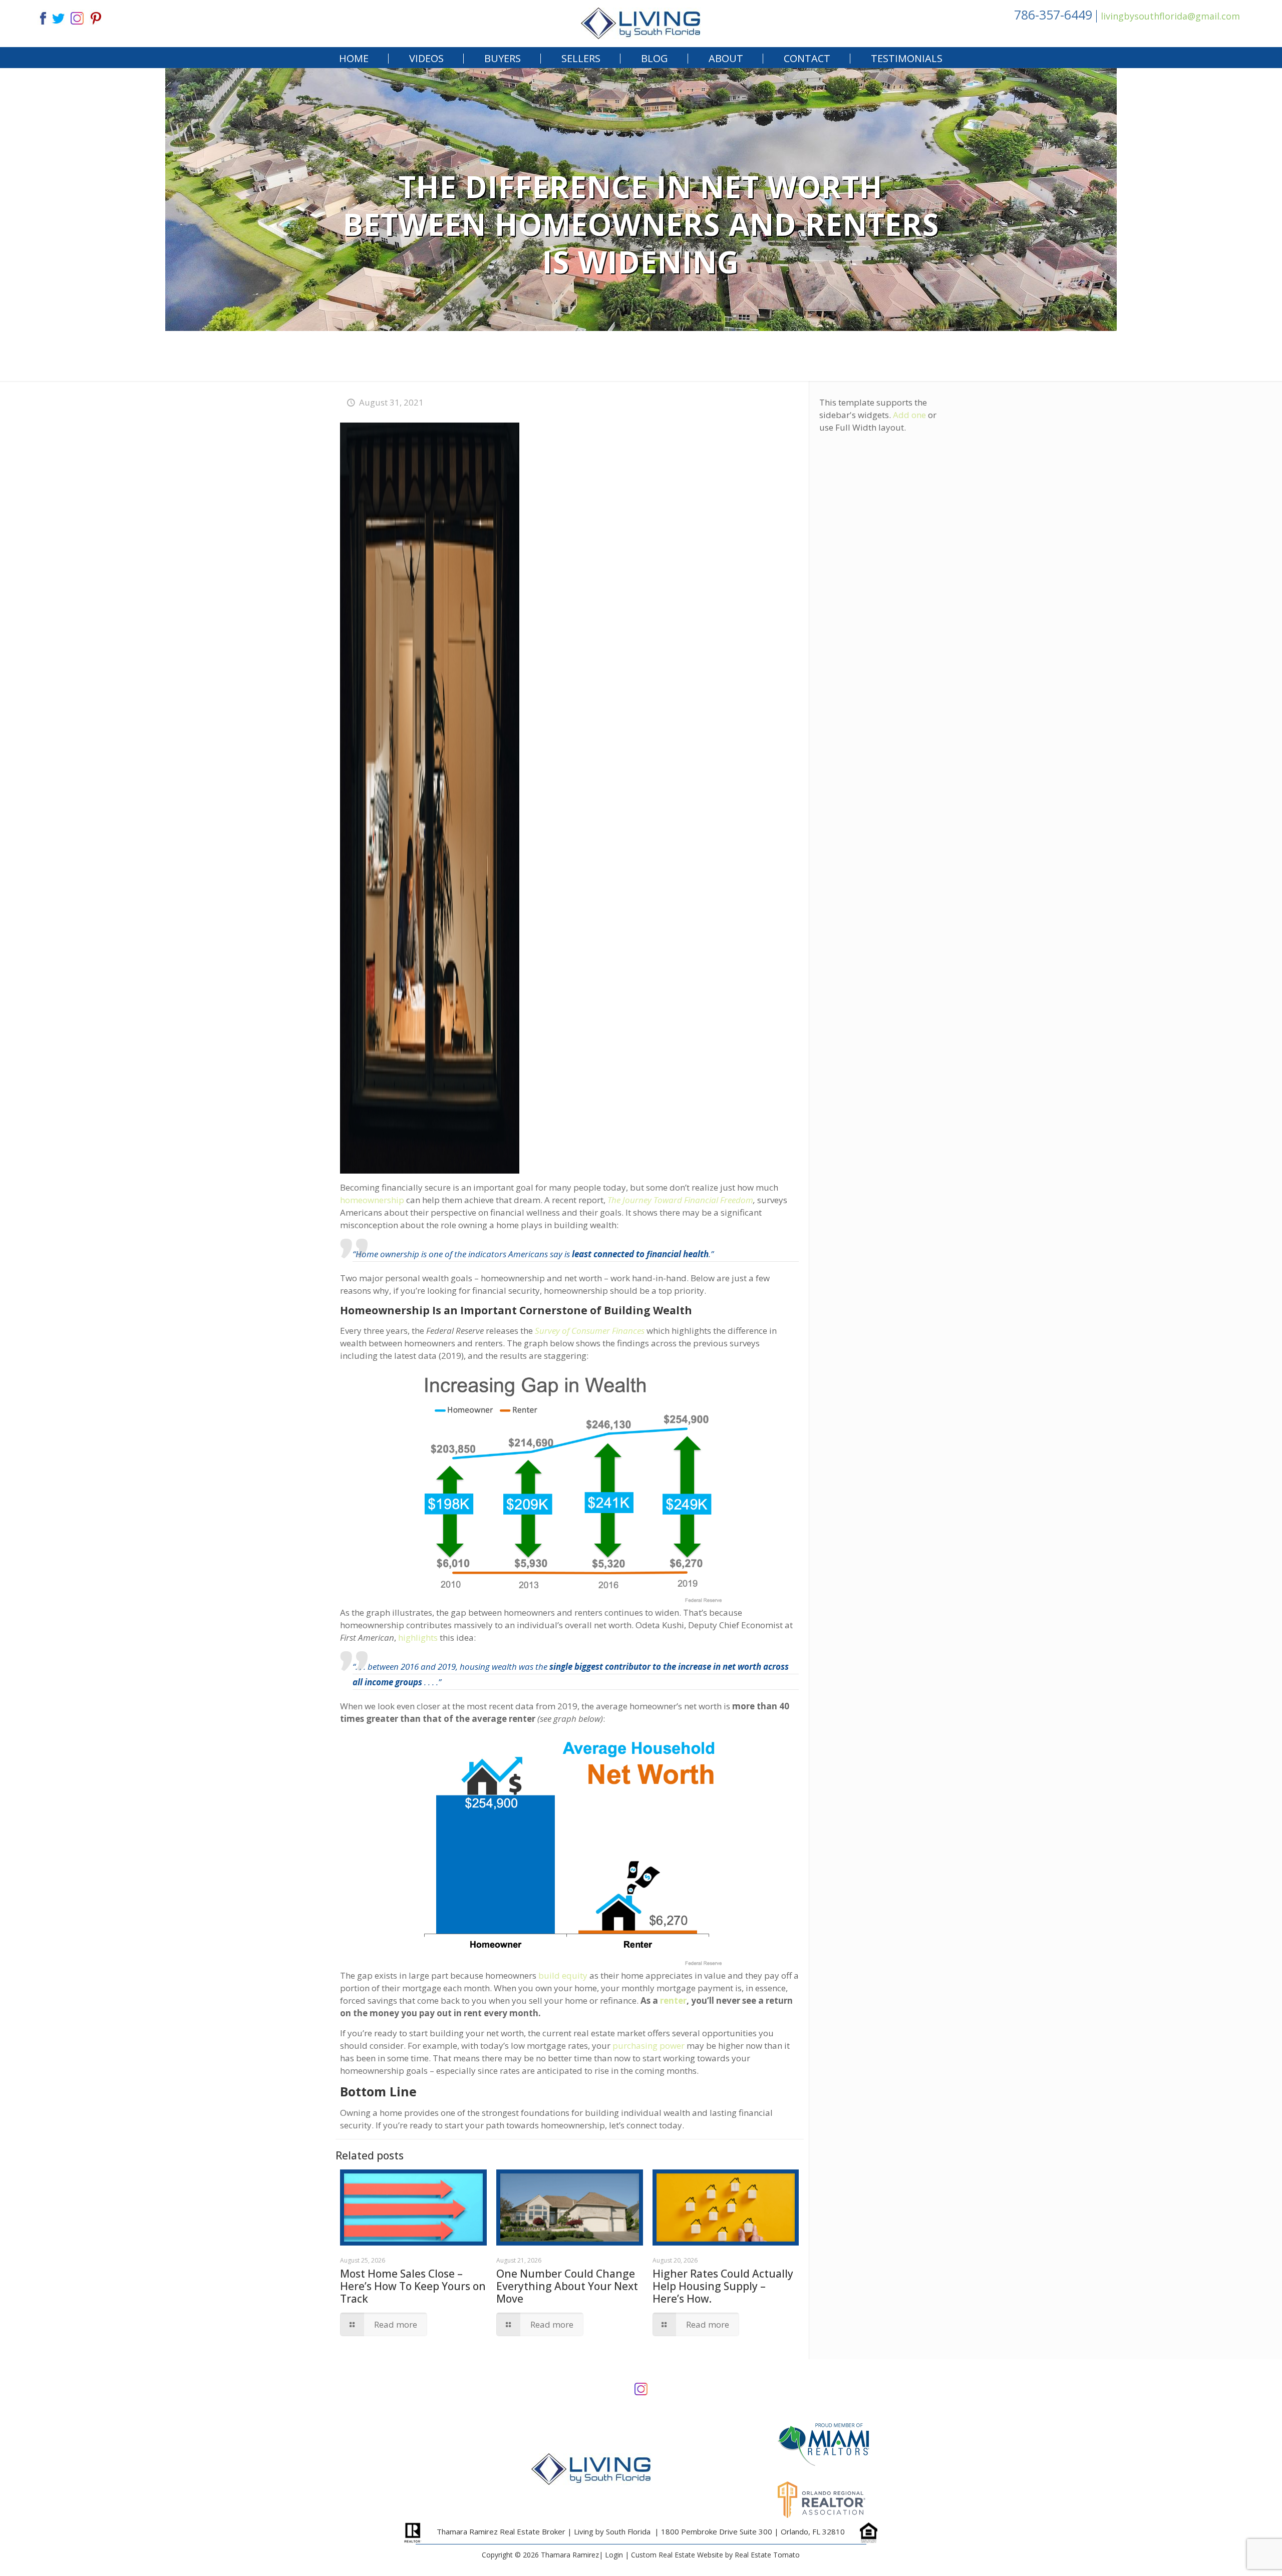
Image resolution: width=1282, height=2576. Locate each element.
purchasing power (649, 2046)
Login (614, 2555)
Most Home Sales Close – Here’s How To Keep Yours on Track (413, 2286)
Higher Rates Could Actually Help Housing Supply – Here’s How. (723, 2286)
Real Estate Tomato (767, 2555)
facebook (39, 17)
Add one (909, 415)
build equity (563, 1975)
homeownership (372, 1200)
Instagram (641, 2388)
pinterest (96, 17)
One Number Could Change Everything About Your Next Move (567, 2286)
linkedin (77, 17)
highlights (418, 1637)
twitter (58, 17)
